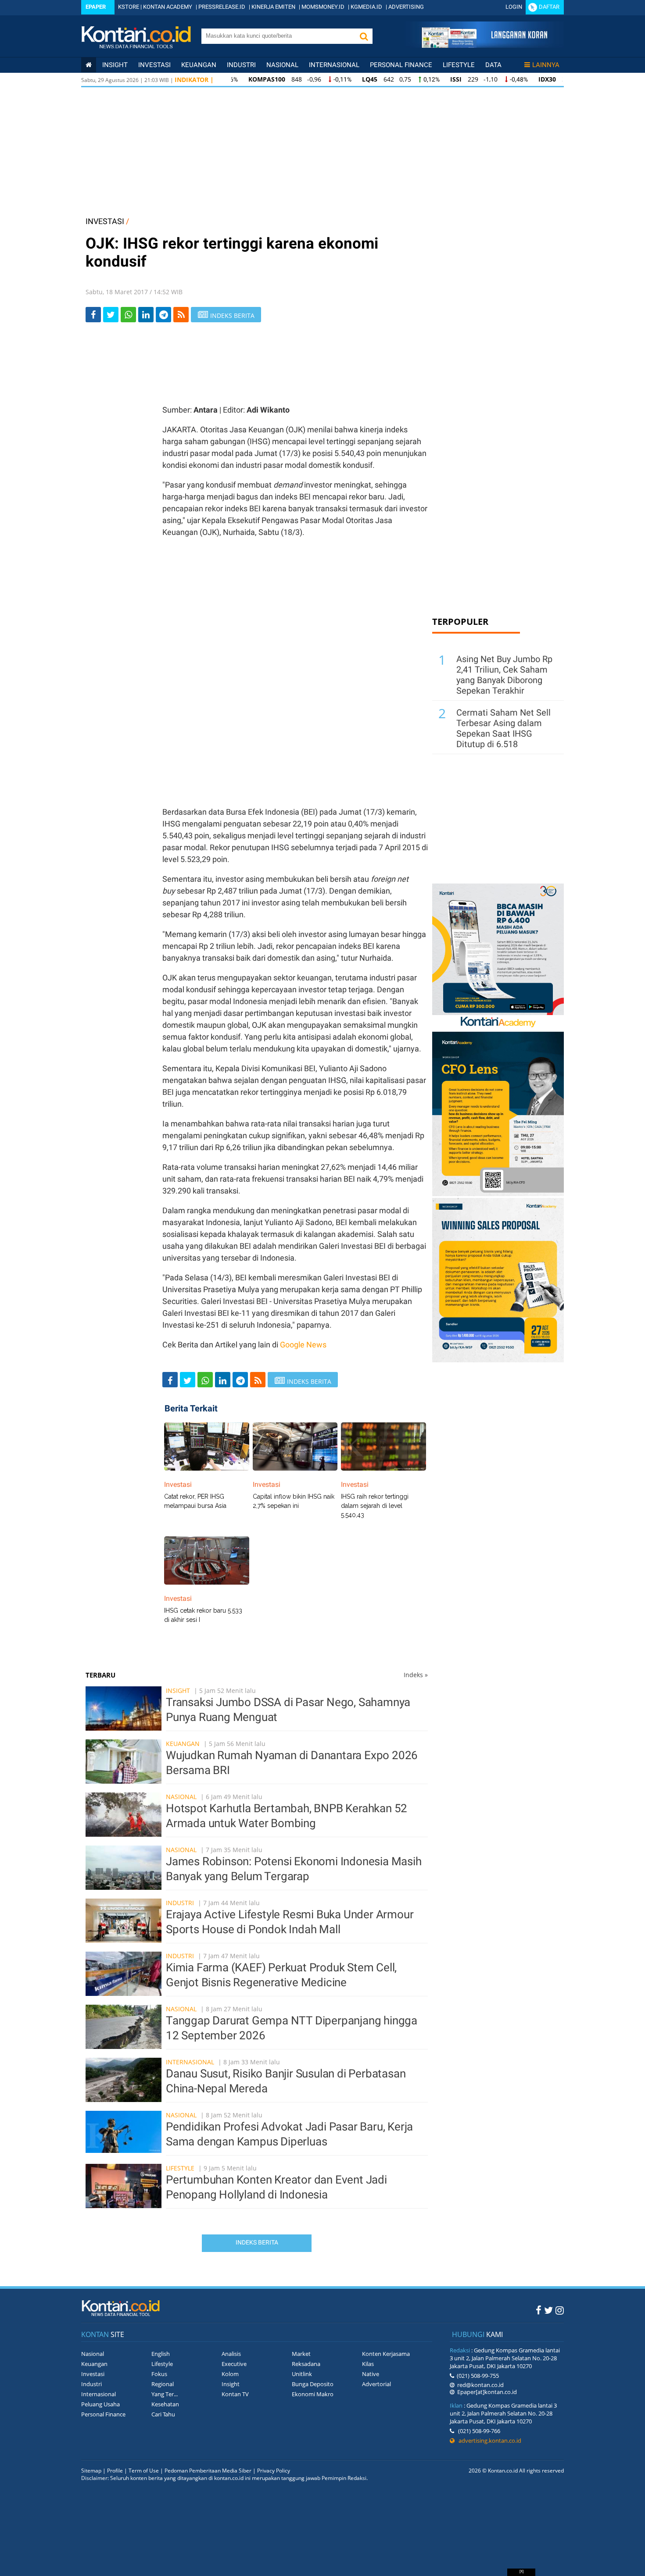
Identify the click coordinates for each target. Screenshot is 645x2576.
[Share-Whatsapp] (128, 315)
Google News (303, 1345)
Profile (115, 2471)
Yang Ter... (165, 2394)
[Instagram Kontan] (560, 2310)
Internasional (334, 65)
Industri (241, 65)
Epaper (96, 7)
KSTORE (129, 7)
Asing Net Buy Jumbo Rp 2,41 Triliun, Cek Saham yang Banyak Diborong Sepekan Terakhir (504, 675)
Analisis (231, 2354)
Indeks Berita (257, 2242)
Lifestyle (459, 65)
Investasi (154, 65)
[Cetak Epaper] (484, 45)
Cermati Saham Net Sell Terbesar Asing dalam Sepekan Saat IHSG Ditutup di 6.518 (503, 728)
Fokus (159, 2374)
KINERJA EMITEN (273, 7)
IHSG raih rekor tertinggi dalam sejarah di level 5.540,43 (375, 1506)
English (161, 2354)
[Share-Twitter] (111, 315)
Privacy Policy (274, 2471)
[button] (364, 36)
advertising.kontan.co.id (488, 2441)
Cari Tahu (163, 2414)
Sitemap (91, 2471)
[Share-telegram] (163, 315)
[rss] (181, 315)
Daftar (549, 7)
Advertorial (376, 2384)
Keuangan (199, 65)
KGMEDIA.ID (366, 7)
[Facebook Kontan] (539, 2310)
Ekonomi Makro (313, 2394)
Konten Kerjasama (386, 2354)
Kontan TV (235, 2394)
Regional (163, 2384)
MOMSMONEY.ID (323, 7)
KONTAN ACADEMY (168, 7)
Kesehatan (165, 2404)
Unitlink (302, 2374)
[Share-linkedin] (146, 315)
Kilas (368, 2364)
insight (115, 65)
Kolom (230, 2374)
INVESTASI (105, 221)
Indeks (416, 1675)
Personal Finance (401, 65)
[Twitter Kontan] (548, 2310)
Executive (234, 2364)
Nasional (282, 65)
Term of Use (144, 2471)
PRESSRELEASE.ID (222, 7)
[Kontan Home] (89, 65)
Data (493, 65)
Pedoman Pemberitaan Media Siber (208, 2471)
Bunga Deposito (313, 2384)
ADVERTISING (406, 7)
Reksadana (306, 2364)
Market (301, 2354)
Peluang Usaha (100, 2404)
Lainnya (546, 65)
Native (371, 2374)
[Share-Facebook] (93, 315)
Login (514, 7)
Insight (178, 1691)
